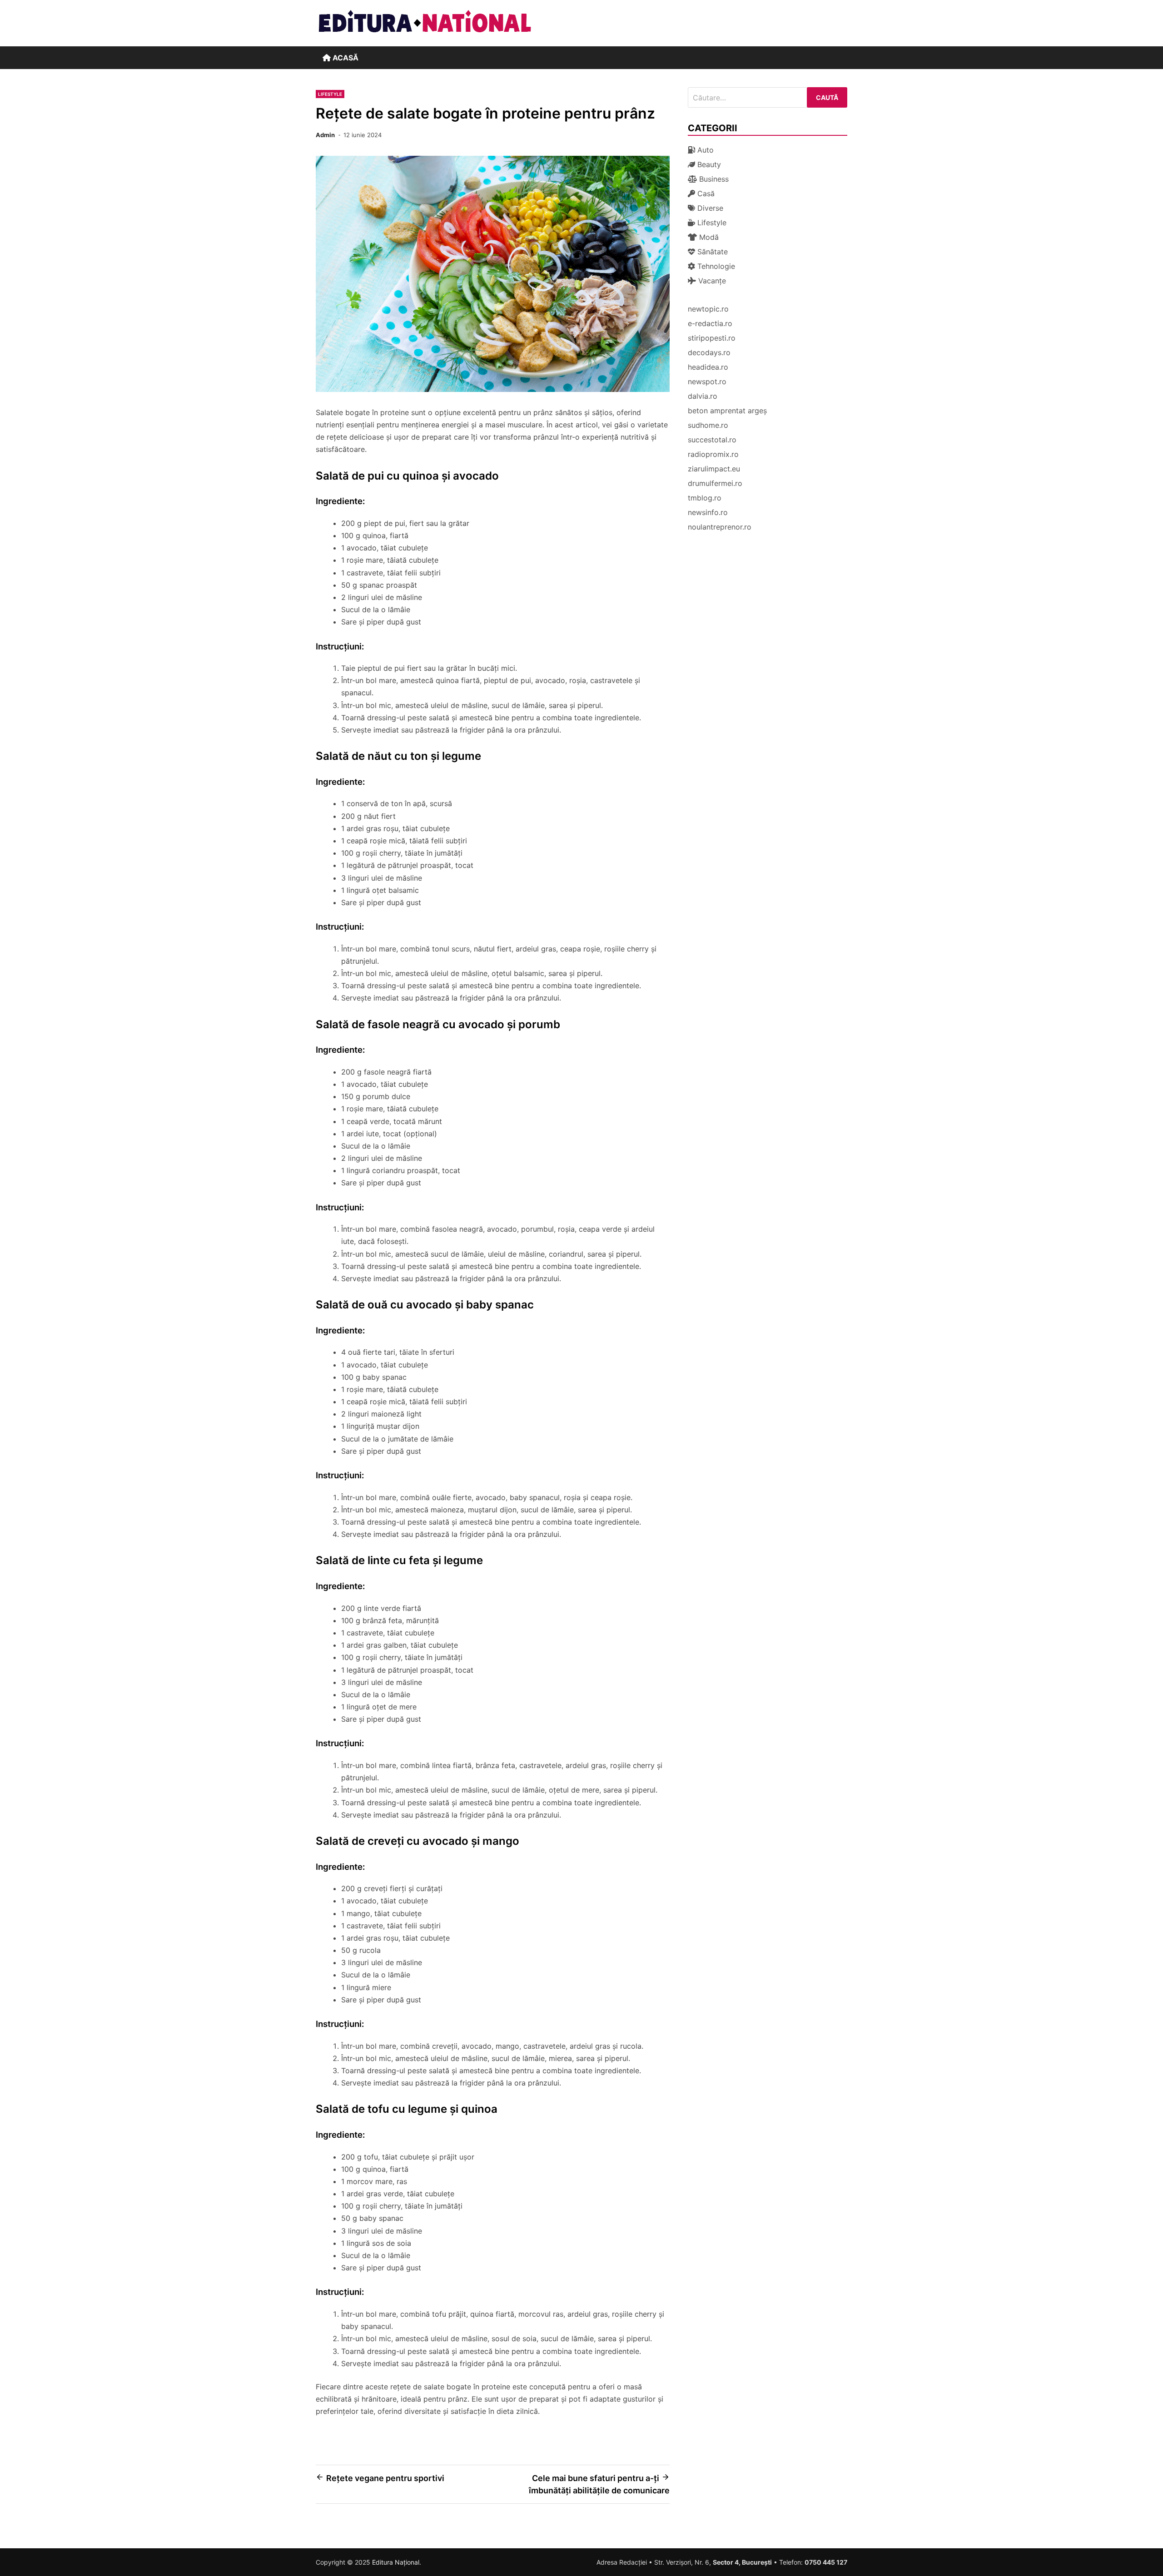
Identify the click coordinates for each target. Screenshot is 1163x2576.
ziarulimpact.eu (714, 469)
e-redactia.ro (710, 323)
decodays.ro (709, 352)
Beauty (708, 164)
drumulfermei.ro (715, 483)
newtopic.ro (708, 309)
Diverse (709, 208)
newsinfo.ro (708, 512)
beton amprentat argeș (727, 411)
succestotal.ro (712, 440)
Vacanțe (711, 281)
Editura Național (396, 2562)
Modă (708, 237)
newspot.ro (707, 381)
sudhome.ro (708, 425)
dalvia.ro (703, 396)
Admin (325, 135)
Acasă (345, 58)
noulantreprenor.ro (720, 527)
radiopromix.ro (713, 454)
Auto (704, 150)
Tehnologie (715, 266)
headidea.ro (708, 367)
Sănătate (711, 252)
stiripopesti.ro (712, 338)
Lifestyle (330, 94)
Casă (705, 193)
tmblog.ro (705, 498)
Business (713, 179)
